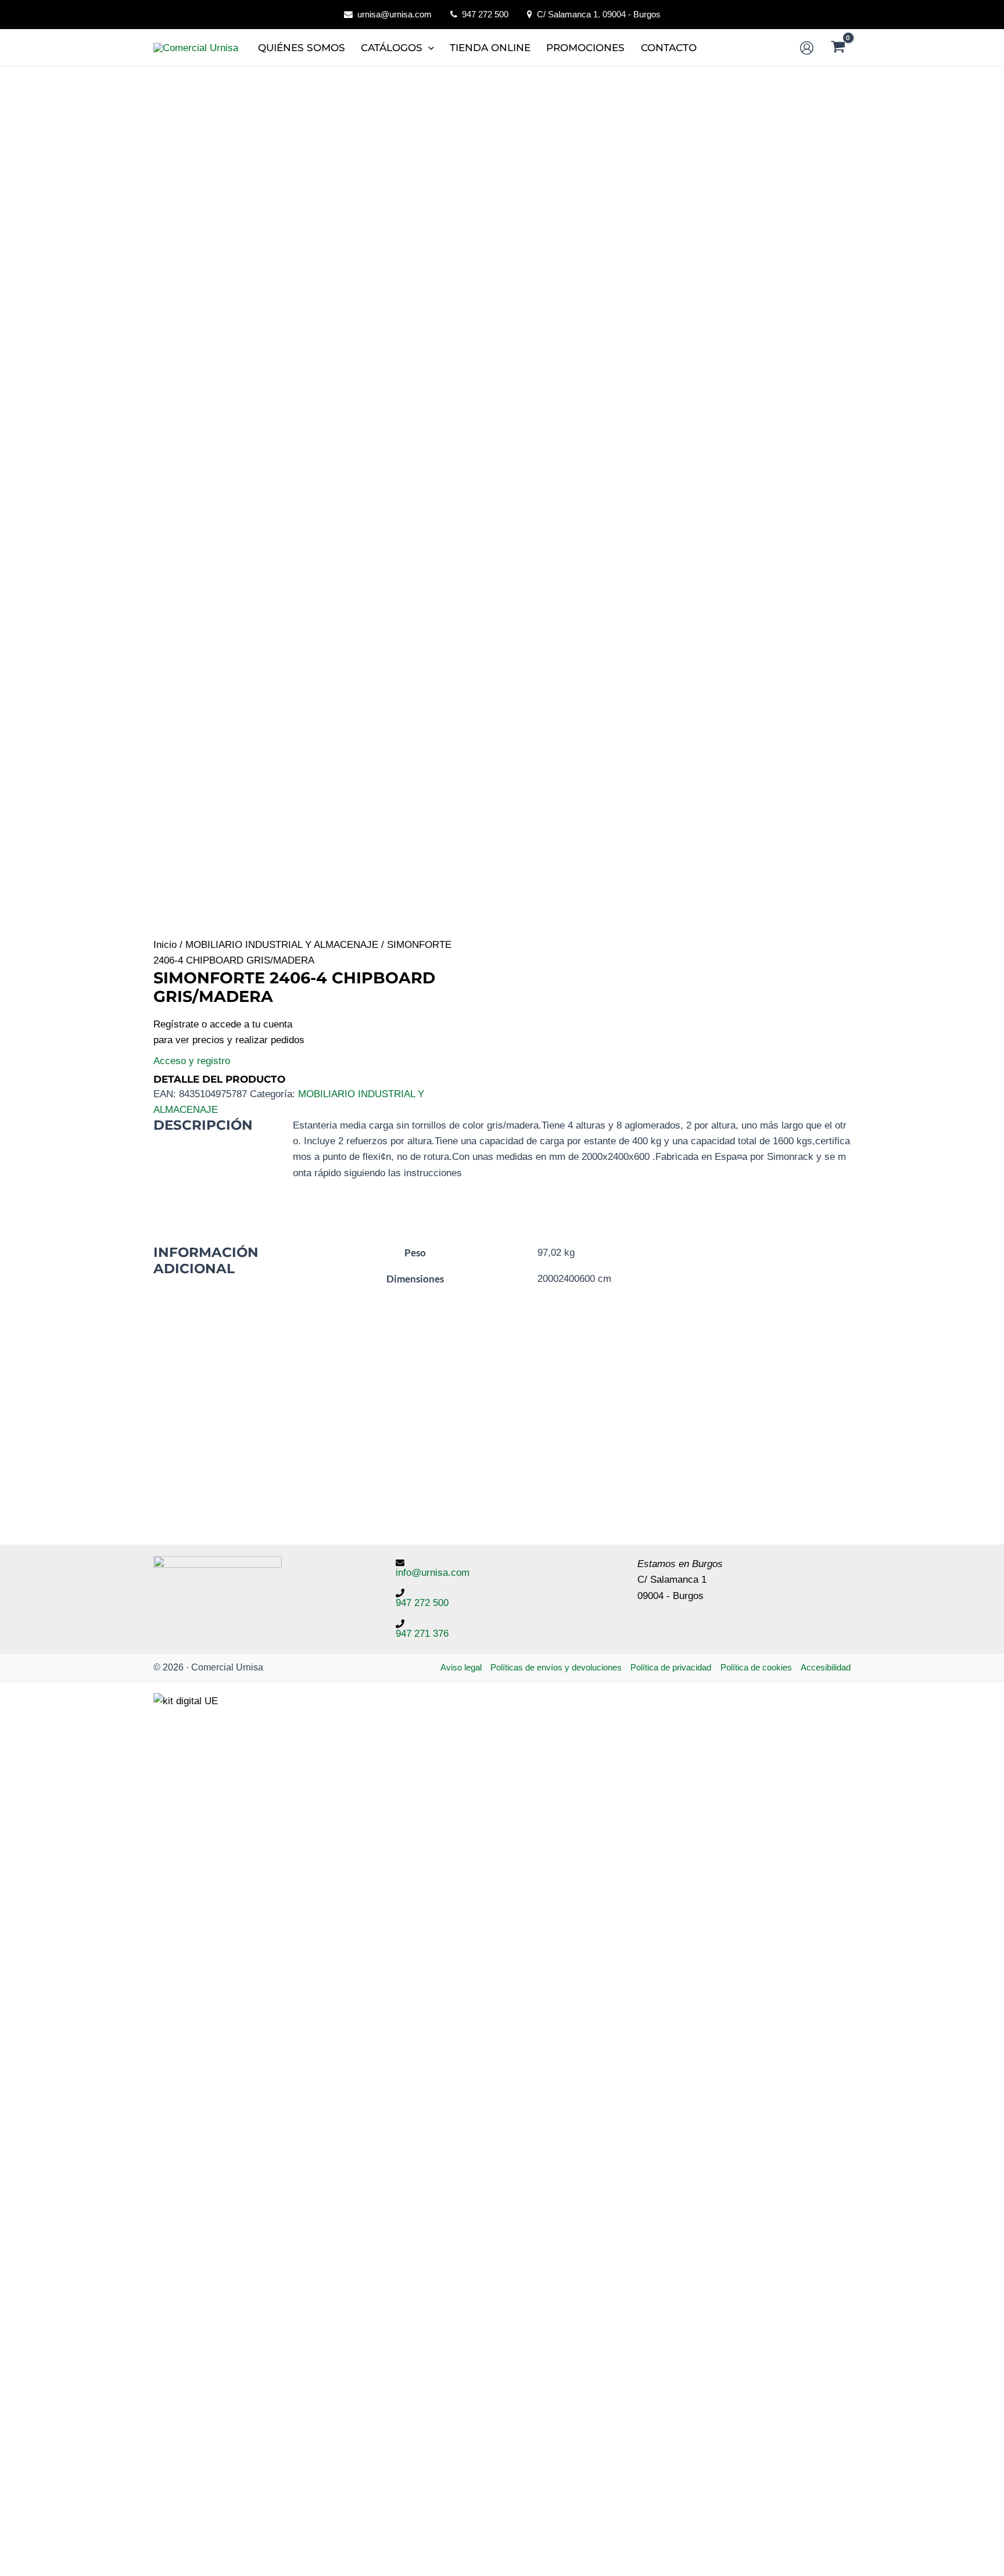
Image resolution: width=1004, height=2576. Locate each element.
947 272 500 (485, 14)
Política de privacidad (671, 1667)
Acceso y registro (192, 1061)
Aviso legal (461, 1667)
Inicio (165, 945)
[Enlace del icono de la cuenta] (807, 48)
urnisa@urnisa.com (395, 14)
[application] (428, 48)
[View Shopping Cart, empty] (838, 48)
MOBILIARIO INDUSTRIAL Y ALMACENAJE (282, 945)
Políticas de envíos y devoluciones (556, 1667)
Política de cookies (756, 1667)
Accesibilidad (826, 1667)
